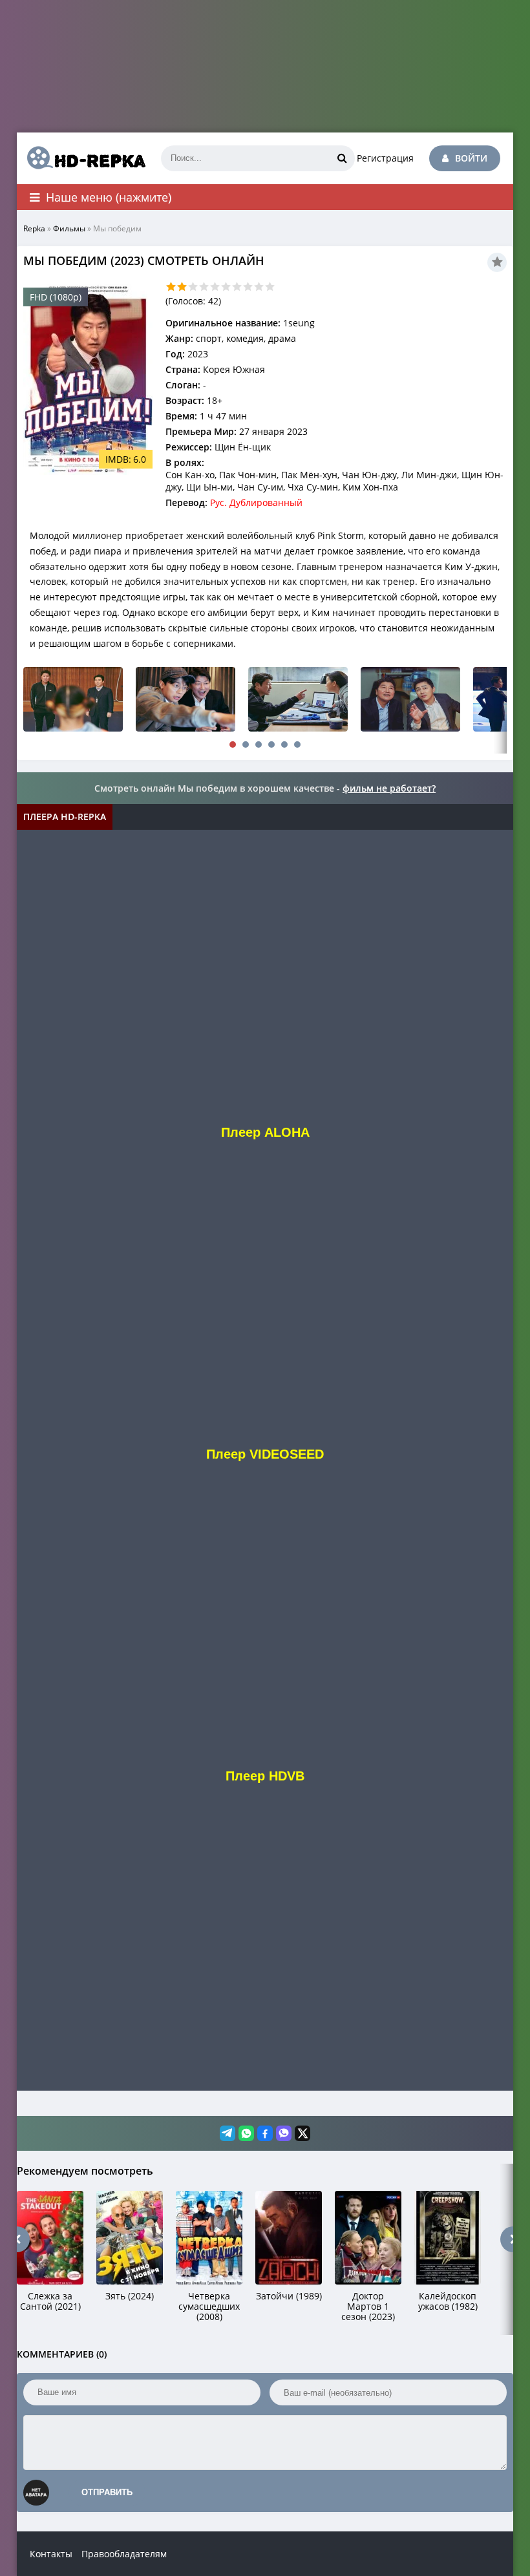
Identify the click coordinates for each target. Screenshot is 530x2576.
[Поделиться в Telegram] (228, 2133)
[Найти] (342, 158)
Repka (34, 228)
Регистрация (385, 158)
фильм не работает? (389, 788)
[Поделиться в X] (302, 2133)
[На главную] (81, 158)
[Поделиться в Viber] (284, 2133)
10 (270, 287)
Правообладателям (124, 2554)
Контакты (51, 2554)
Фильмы (69, 228)
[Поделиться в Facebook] (265, 2133)
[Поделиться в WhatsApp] (246, 2133)
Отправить (107, 2492)
